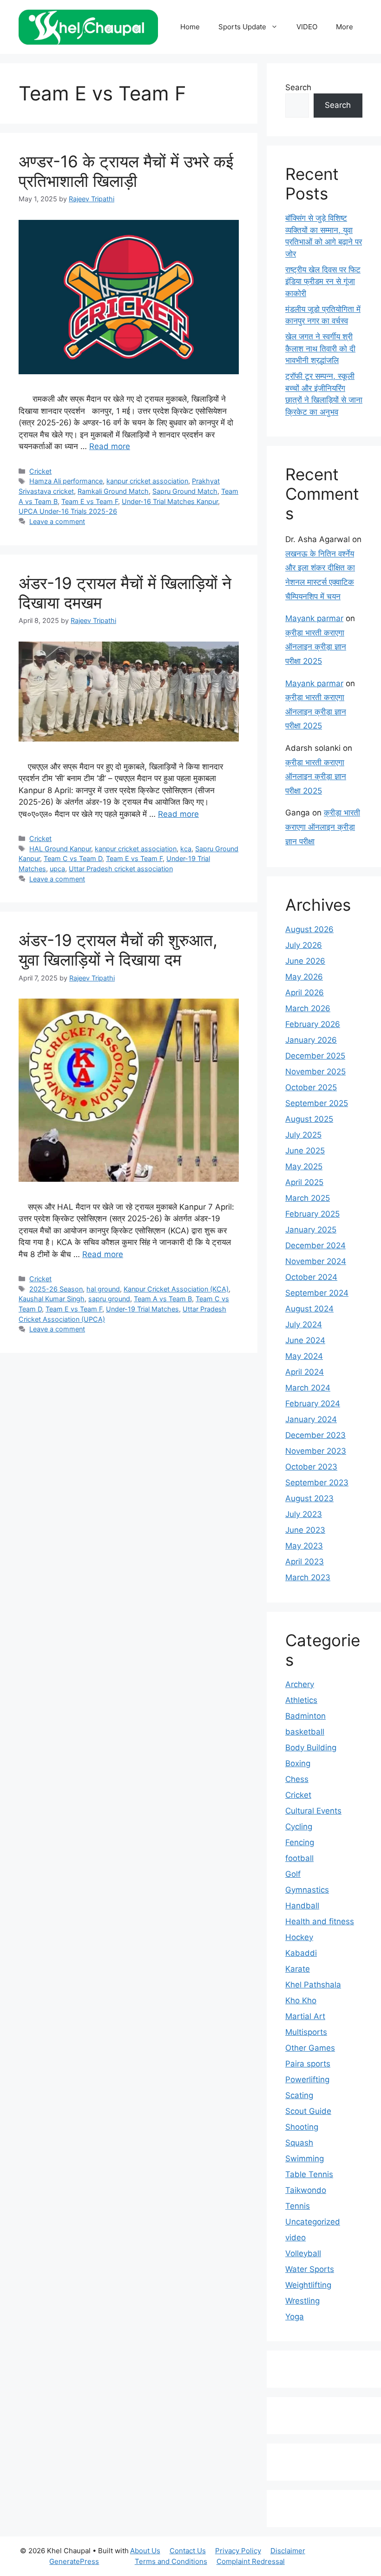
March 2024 (308, 1388)
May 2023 (304, 1546)
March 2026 (308, 1008)
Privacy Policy (238, 2551)
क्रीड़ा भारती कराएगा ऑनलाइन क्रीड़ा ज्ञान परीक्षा (323, 827)
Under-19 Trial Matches (142, 1309)
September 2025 (317, 1103)
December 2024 (315, 1245)
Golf (293, 1874)
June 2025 (305, 1151)
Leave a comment (57, 521)
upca (57, 869)
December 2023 (315, 1435)
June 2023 (305, 1530)
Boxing (298, 1763)
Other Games (310, 2048)
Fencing (300, 1842)
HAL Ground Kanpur (60, 849)
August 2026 (309, 929)
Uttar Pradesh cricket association (121, 869)
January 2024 (311, 1419)
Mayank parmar (314, 618)
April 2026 (305, 993)
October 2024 (311, 1277)
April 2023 (305, 1562)
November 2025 (315, 1072)
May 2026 (304, 977)
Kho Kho (301, 2000)
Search (298, 87)
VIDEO (307, 27)
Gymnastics (307, 1890)
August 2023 (309, 1498)
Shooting (302, 2127)
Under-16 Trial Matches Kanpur (170, 501)
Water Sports (310, 2269)
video (296, 2238)
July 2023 (304, 1514)
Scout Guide (308, 2111)
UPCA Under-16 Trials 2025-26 (68, 511)
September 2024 (317, 1293)
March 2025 (308, 1198)
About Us (145, 2551)
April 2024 (305, 1372)
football (299, 1858)
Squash (299, 2143)
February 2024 (313, 1404)
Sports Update (242, 27)
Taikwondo (306, 2190)
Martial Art (305, 2016)
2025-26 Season (56, 1289)
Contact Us (188, 2551)
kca (186, 849)
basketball (305, 1732)
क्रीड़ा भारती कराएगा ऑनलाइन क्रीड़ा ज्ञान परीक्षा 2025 (316, 647)
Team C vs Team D (73, 858)
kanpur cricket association (147, 481)
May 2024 (304, 1356)
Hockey (299, 1937)
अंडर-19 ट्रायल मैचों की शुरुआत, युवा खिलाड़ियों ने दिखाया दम (118, 950)
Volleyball (303, 2253)
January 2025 (311, 1230)
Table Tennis (309, 2174)
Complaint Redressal (251, 2561)
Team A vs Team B (163, 1299)
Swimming (305, 2159)
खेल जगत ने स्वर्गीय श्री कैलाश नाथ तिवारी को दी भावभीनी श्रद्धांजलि (320, 348)
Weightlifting (308, 2285)
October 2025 (311, 1087)
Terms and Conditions (171, 2561)
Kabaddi (301, 1953)
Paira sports (308, 2064)
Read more (110, 446)
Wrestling (302, 2301)
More (345, 27)
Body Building (311, 1748)
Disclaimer (288, 2551)
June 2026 (305, 961)
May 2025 (304, 1166)
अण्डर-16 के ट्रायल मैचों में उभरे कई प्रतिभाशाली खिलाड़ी (126, 171)
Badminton (305, 1716)
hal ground (103, 1289)
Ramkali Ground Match (113, 491)
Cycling (299, 1827)
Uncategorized (313, 2222)
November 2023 (316, 1451)
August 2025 (309, 1119)
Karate (298, 1969)
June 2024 (305, 1340)
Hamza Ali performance (66, 481)
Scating (299, 2095)
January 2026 (311, 1040)
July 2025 (303, 1135)
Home (190, 27)
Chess (297, 1779)
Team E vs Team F (90, 501)
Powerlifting (307, 2079)
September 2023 (317, 1483)
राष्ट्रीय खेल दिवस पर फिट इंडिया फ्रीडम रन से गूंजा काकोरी (323, 281)
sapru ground (109, 1299)
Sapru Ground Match (185, 491)
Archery (300, 1684)
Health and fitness (320, 1921)
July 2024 (304, 1324)
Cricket (40, 471)
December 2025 (315, 1056)
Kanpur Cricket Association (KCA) (176, 1289)
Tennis (298, 2206)
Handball (302, 1906)
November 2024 (316, 1261)
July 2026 (304, 945)
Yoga (295, 2317)
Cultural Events (313, 1811)
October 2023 (311, 1467)
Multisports (306, 2032)
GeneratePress (74, 2561)
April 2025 (304, 1182)
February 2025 (312, 1214)
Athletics (301, 1700)
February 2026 (313, 1024)
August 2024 (309, 1309)
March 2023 (308, 1577)
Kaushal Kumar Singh (52, 1299)
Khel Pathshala (313, 1985)
